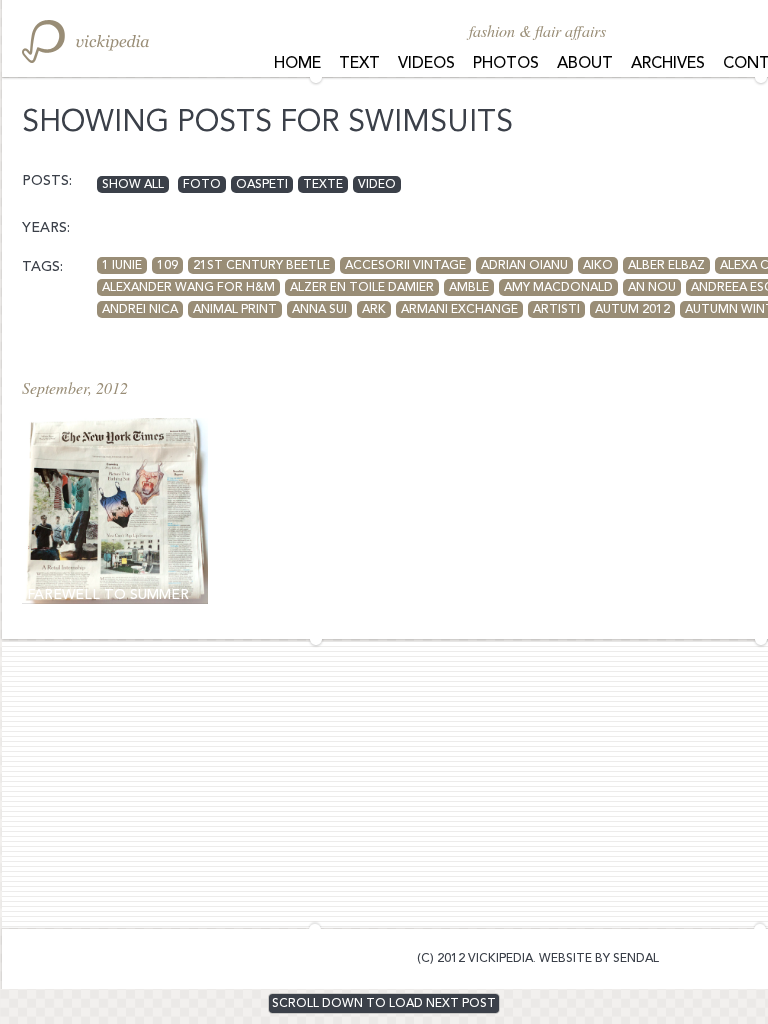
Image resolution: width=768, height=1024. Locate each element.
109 (167, 266)
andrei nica (140, 310)
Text (359, 64)
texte (323, 185)
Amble (469, 288)
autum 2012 (632, 310)
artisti (556, 310)
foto (202, 185)
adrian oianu (524, 266)
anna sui (319, 310)
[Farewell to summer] (115, 511)
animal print (235, 310)
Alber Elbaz (666, 266)
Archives (668, 64)
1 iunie (122, 266)
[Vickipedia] (85, 41)
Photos (506, 64)
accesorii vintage (405, 266)
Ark (374, 310)
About (585, 64)
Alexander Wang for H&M (188, 288)
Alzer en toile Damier (362, 288)
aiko (598, 266)
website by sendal (599, 959)
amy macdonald (558, 288)
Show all (133, 185)
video (377, 185)
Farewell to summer (108, 595)
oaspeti (262, 185)
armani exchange (459, 310)
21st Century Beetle (261, 266)
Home (297, 64)
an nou (652, 288)
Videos (426, 64)
